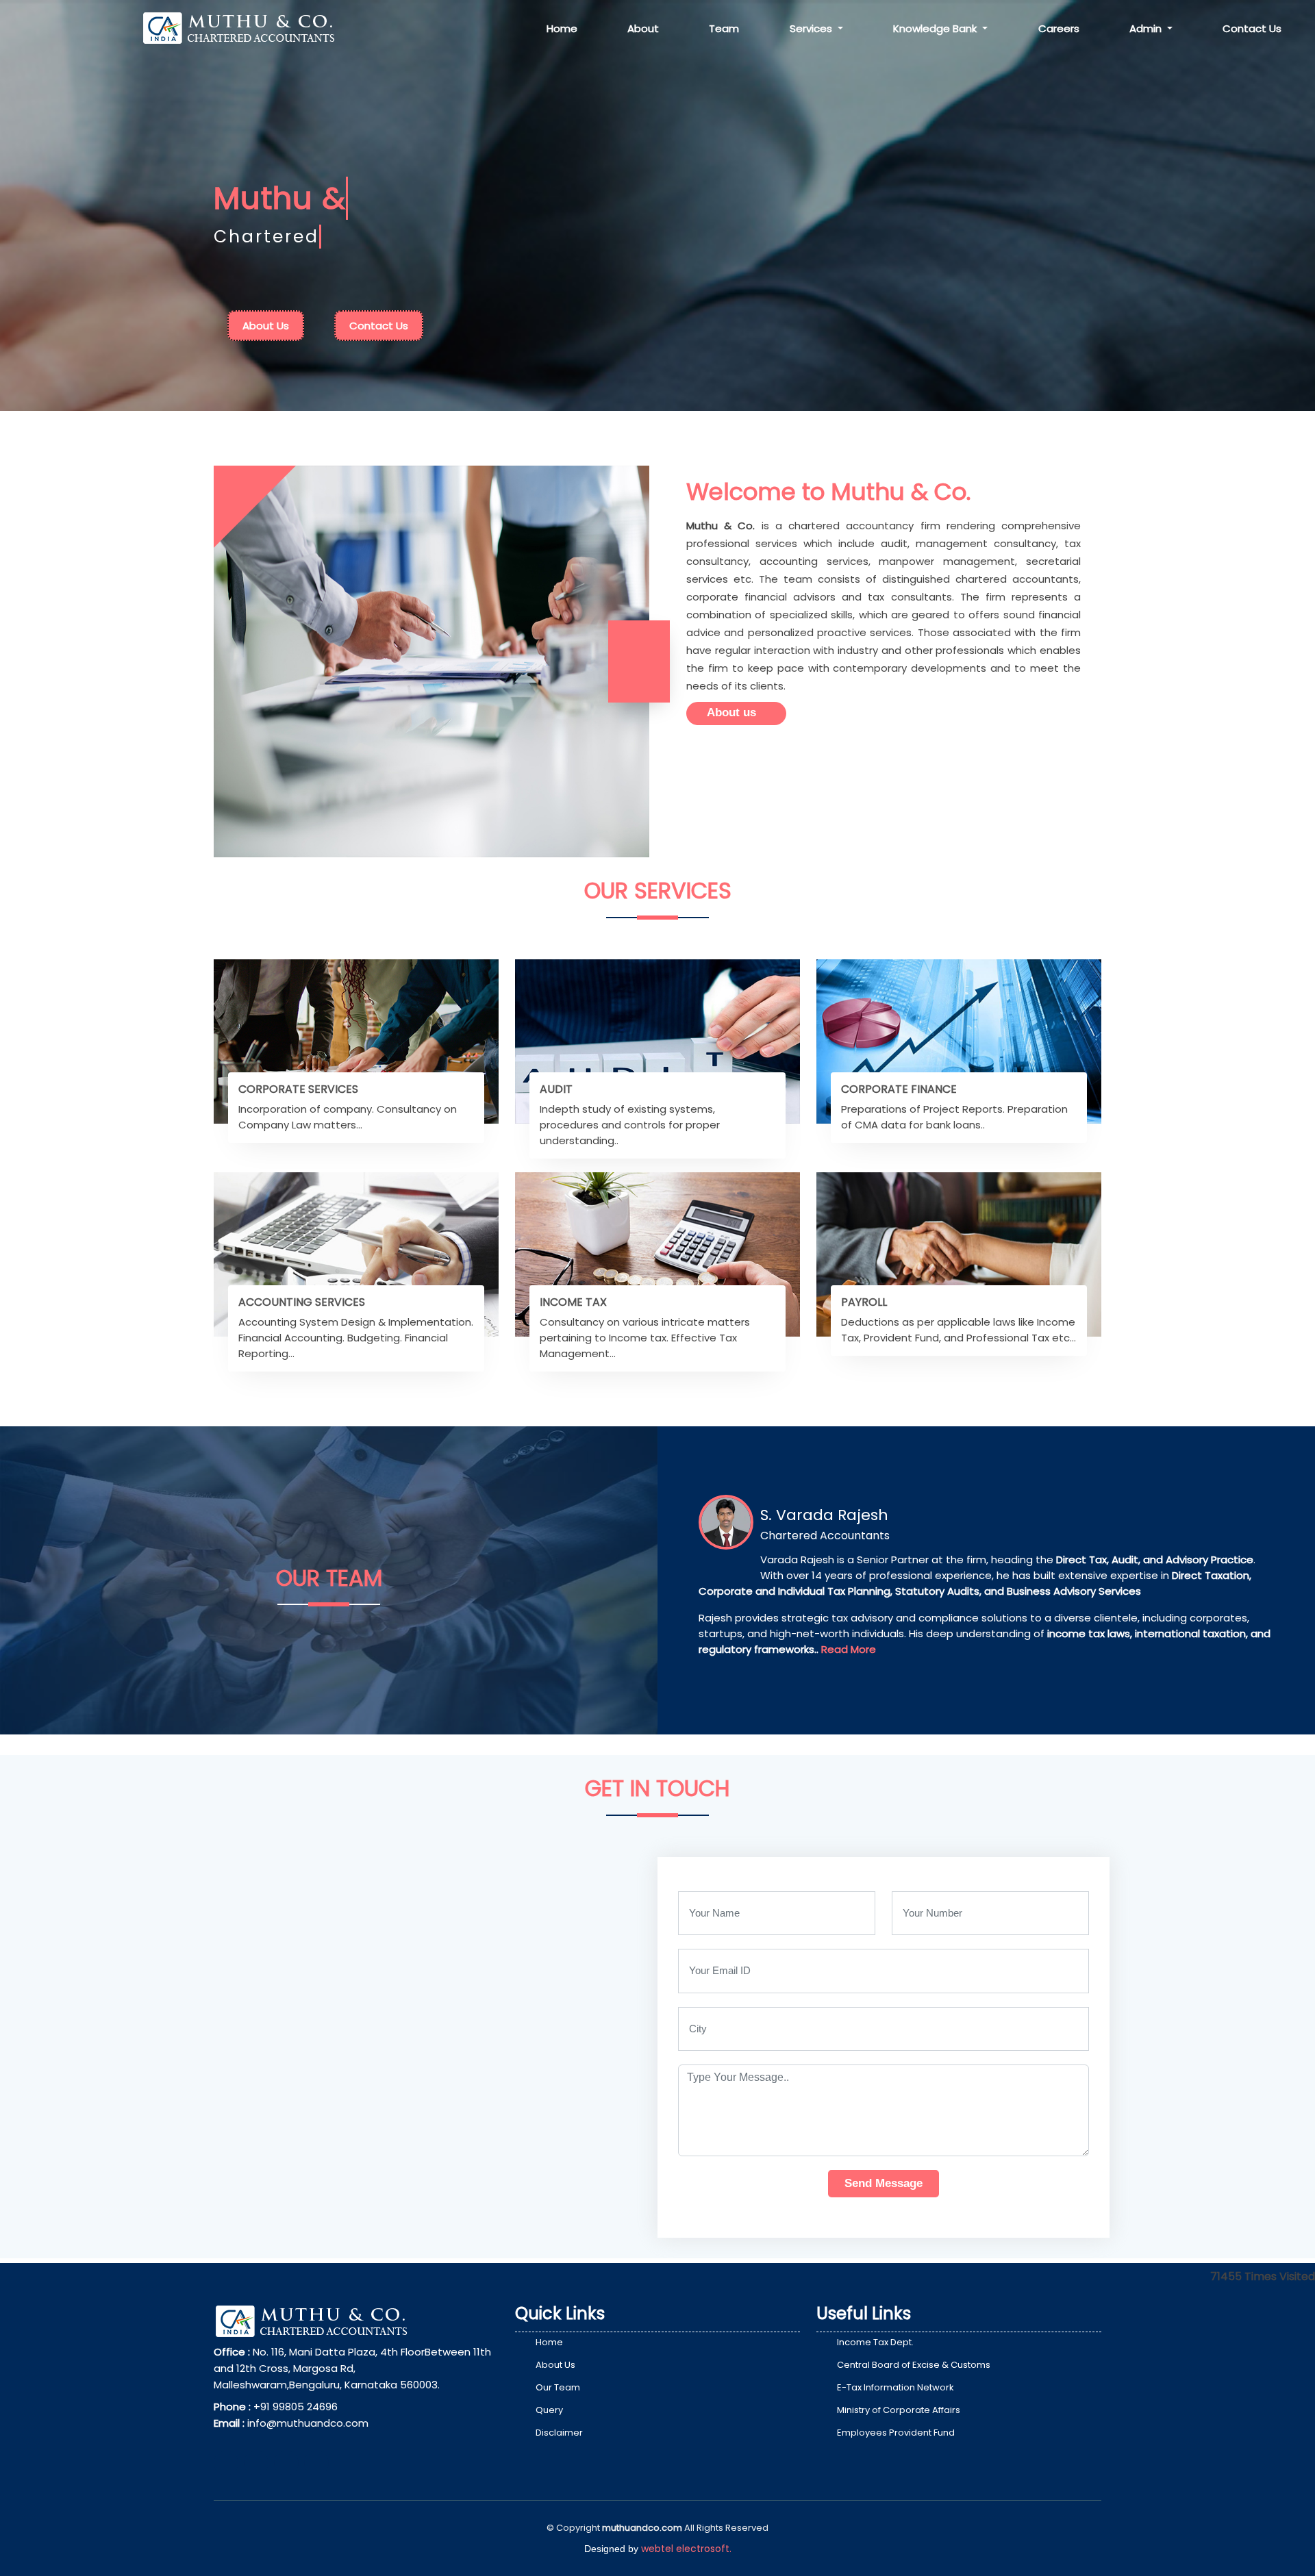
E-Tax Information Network (896, 2387)
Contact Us (1252, 28)
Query (549, 2410)
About (643, 28)
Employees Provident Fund (896, 2433)
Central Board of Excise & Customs (914, 2365)
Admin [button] (1147, 28)
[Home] (250, 27)
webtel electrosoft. (686, 2549)
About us (731, 712)
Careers (1059, 28)
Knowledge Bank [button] (936, 28)
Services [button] (812, 28)
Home (562, 28)
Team (724, 28)
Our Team (558, 2387)
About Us (266, 326)
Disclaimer (559, 2433)
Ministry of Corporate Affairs (899, 2410)
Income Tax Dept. (875, 2342)
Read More (849, 1649)
